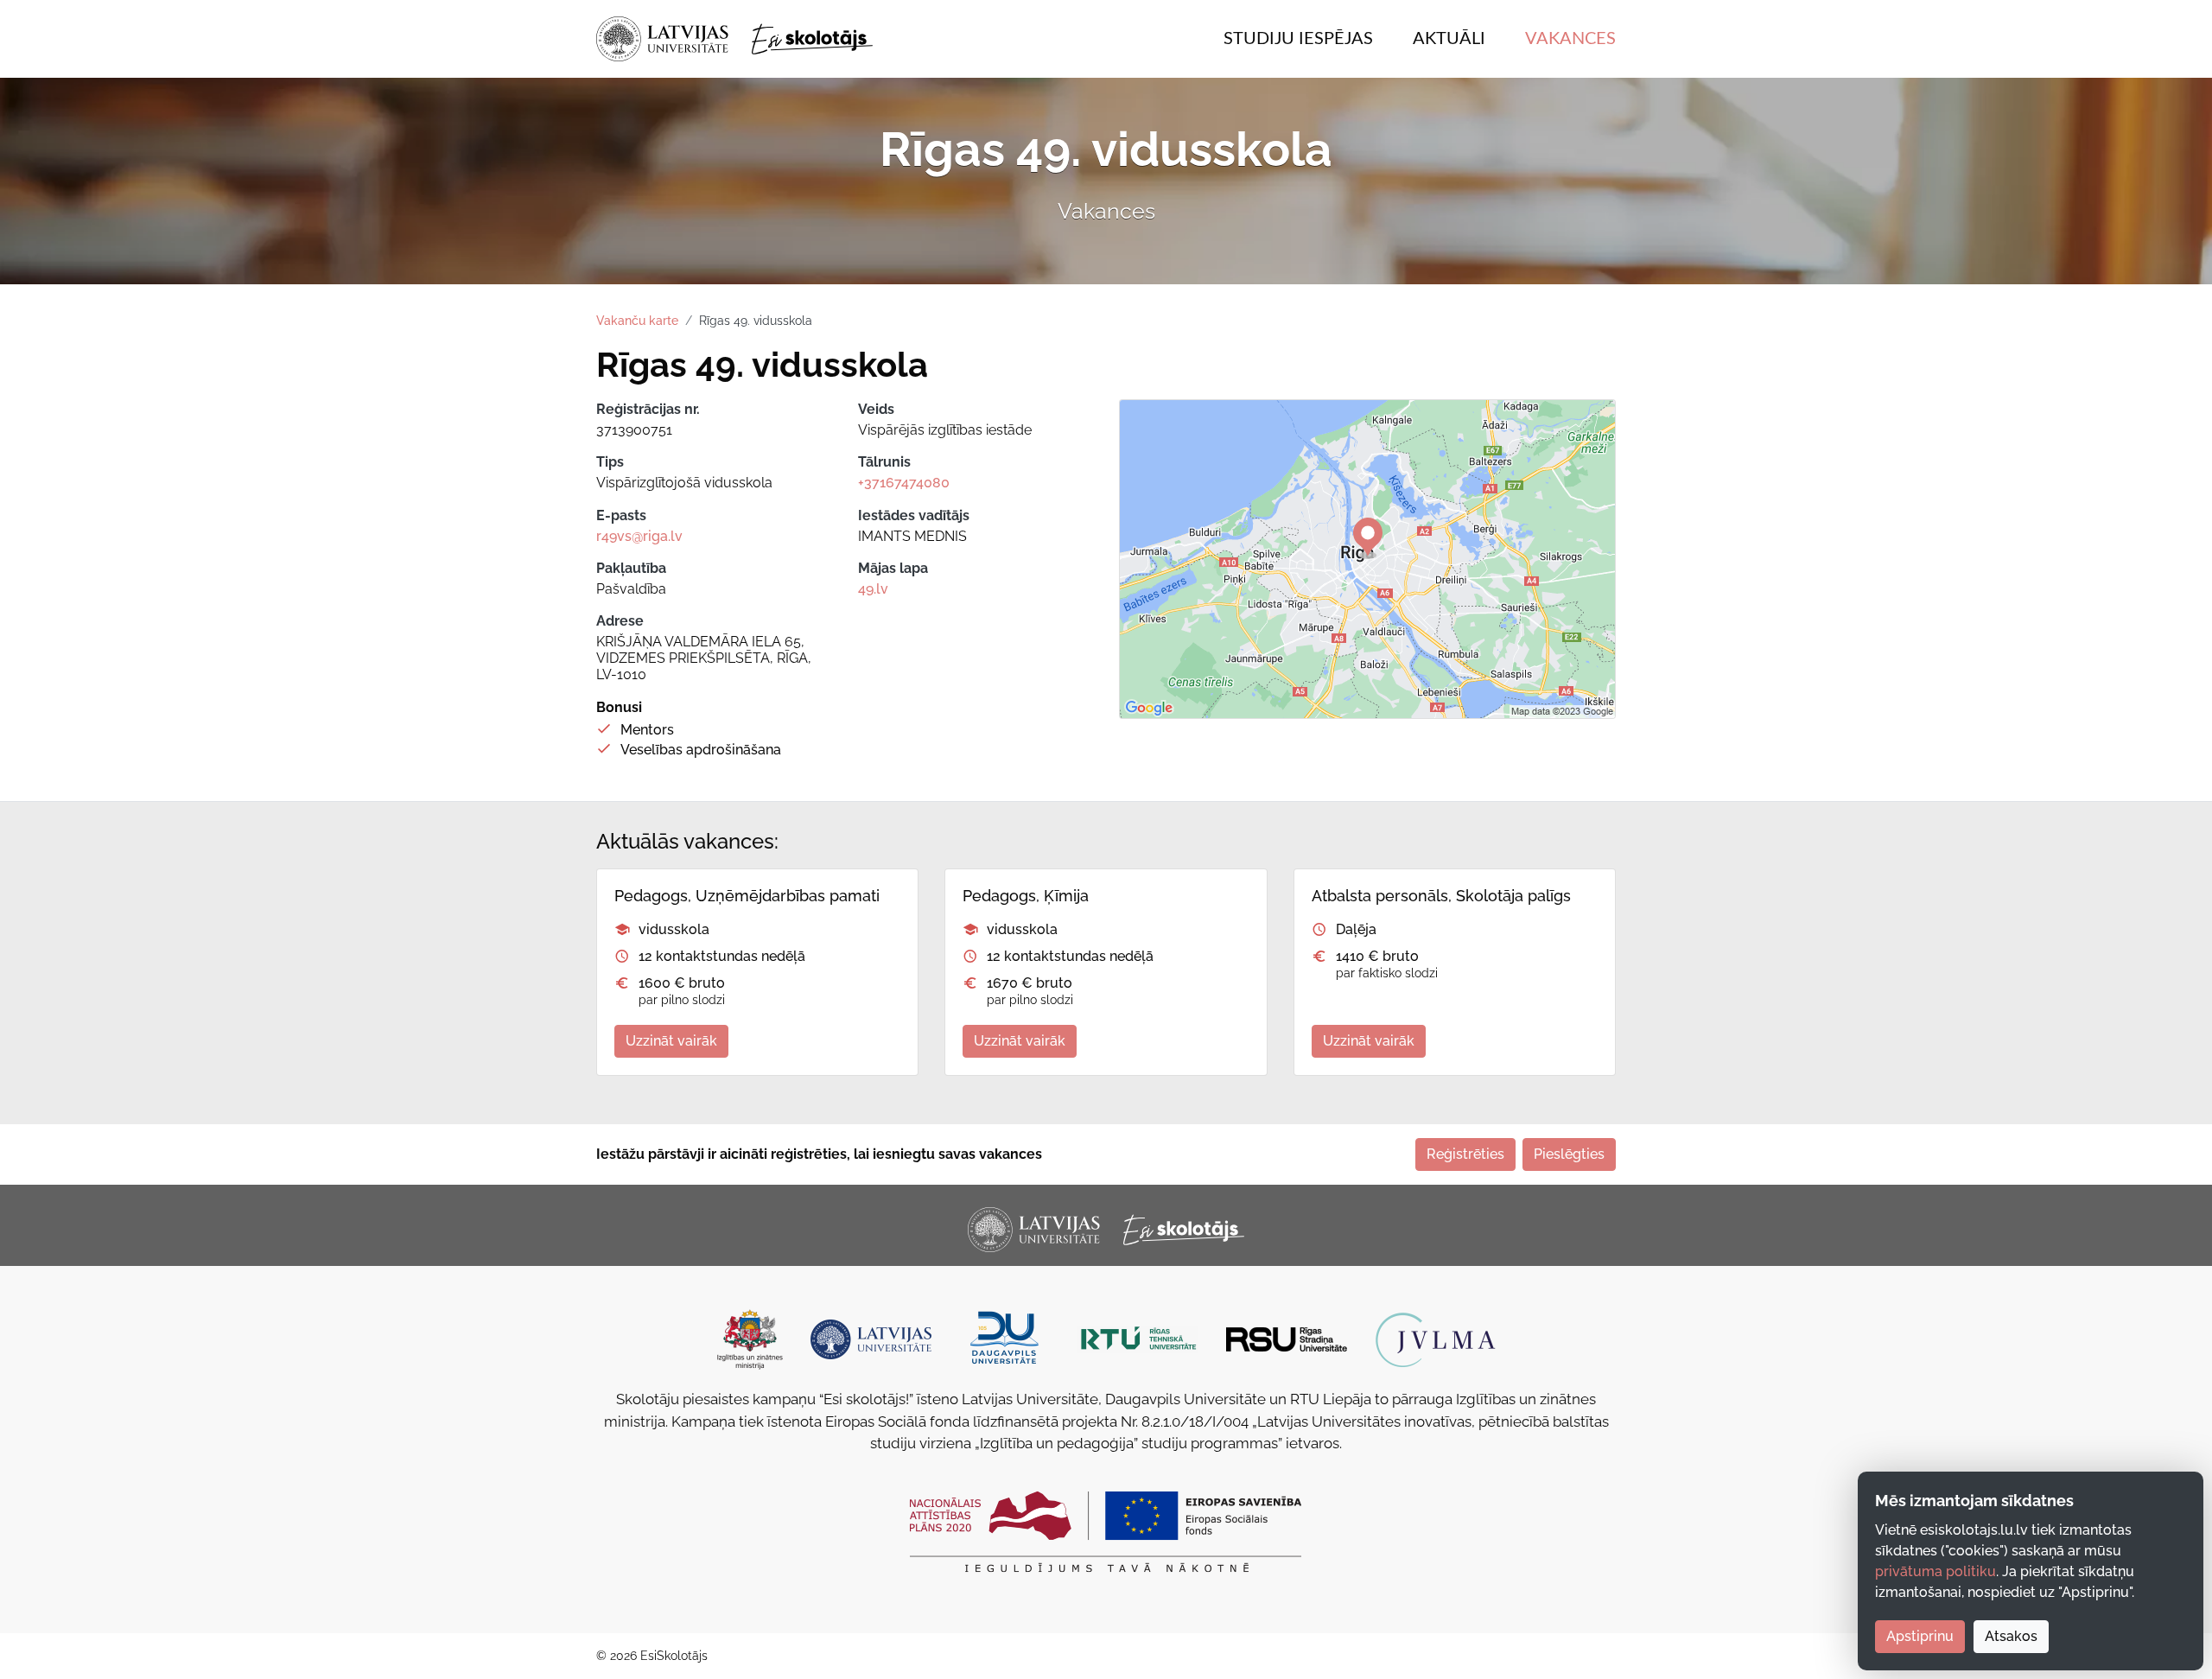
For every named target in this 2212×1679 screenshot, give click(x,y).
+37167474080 (904, 483)
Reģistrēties (1465, 1154)
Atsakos (2011, 1636)
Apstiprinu (1920, 1636)
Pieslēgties (1569, 1154)
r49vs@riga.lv (639, 536)
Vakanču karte (637, 321)
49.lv (873, 589)
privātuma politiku (1935, 1571)
